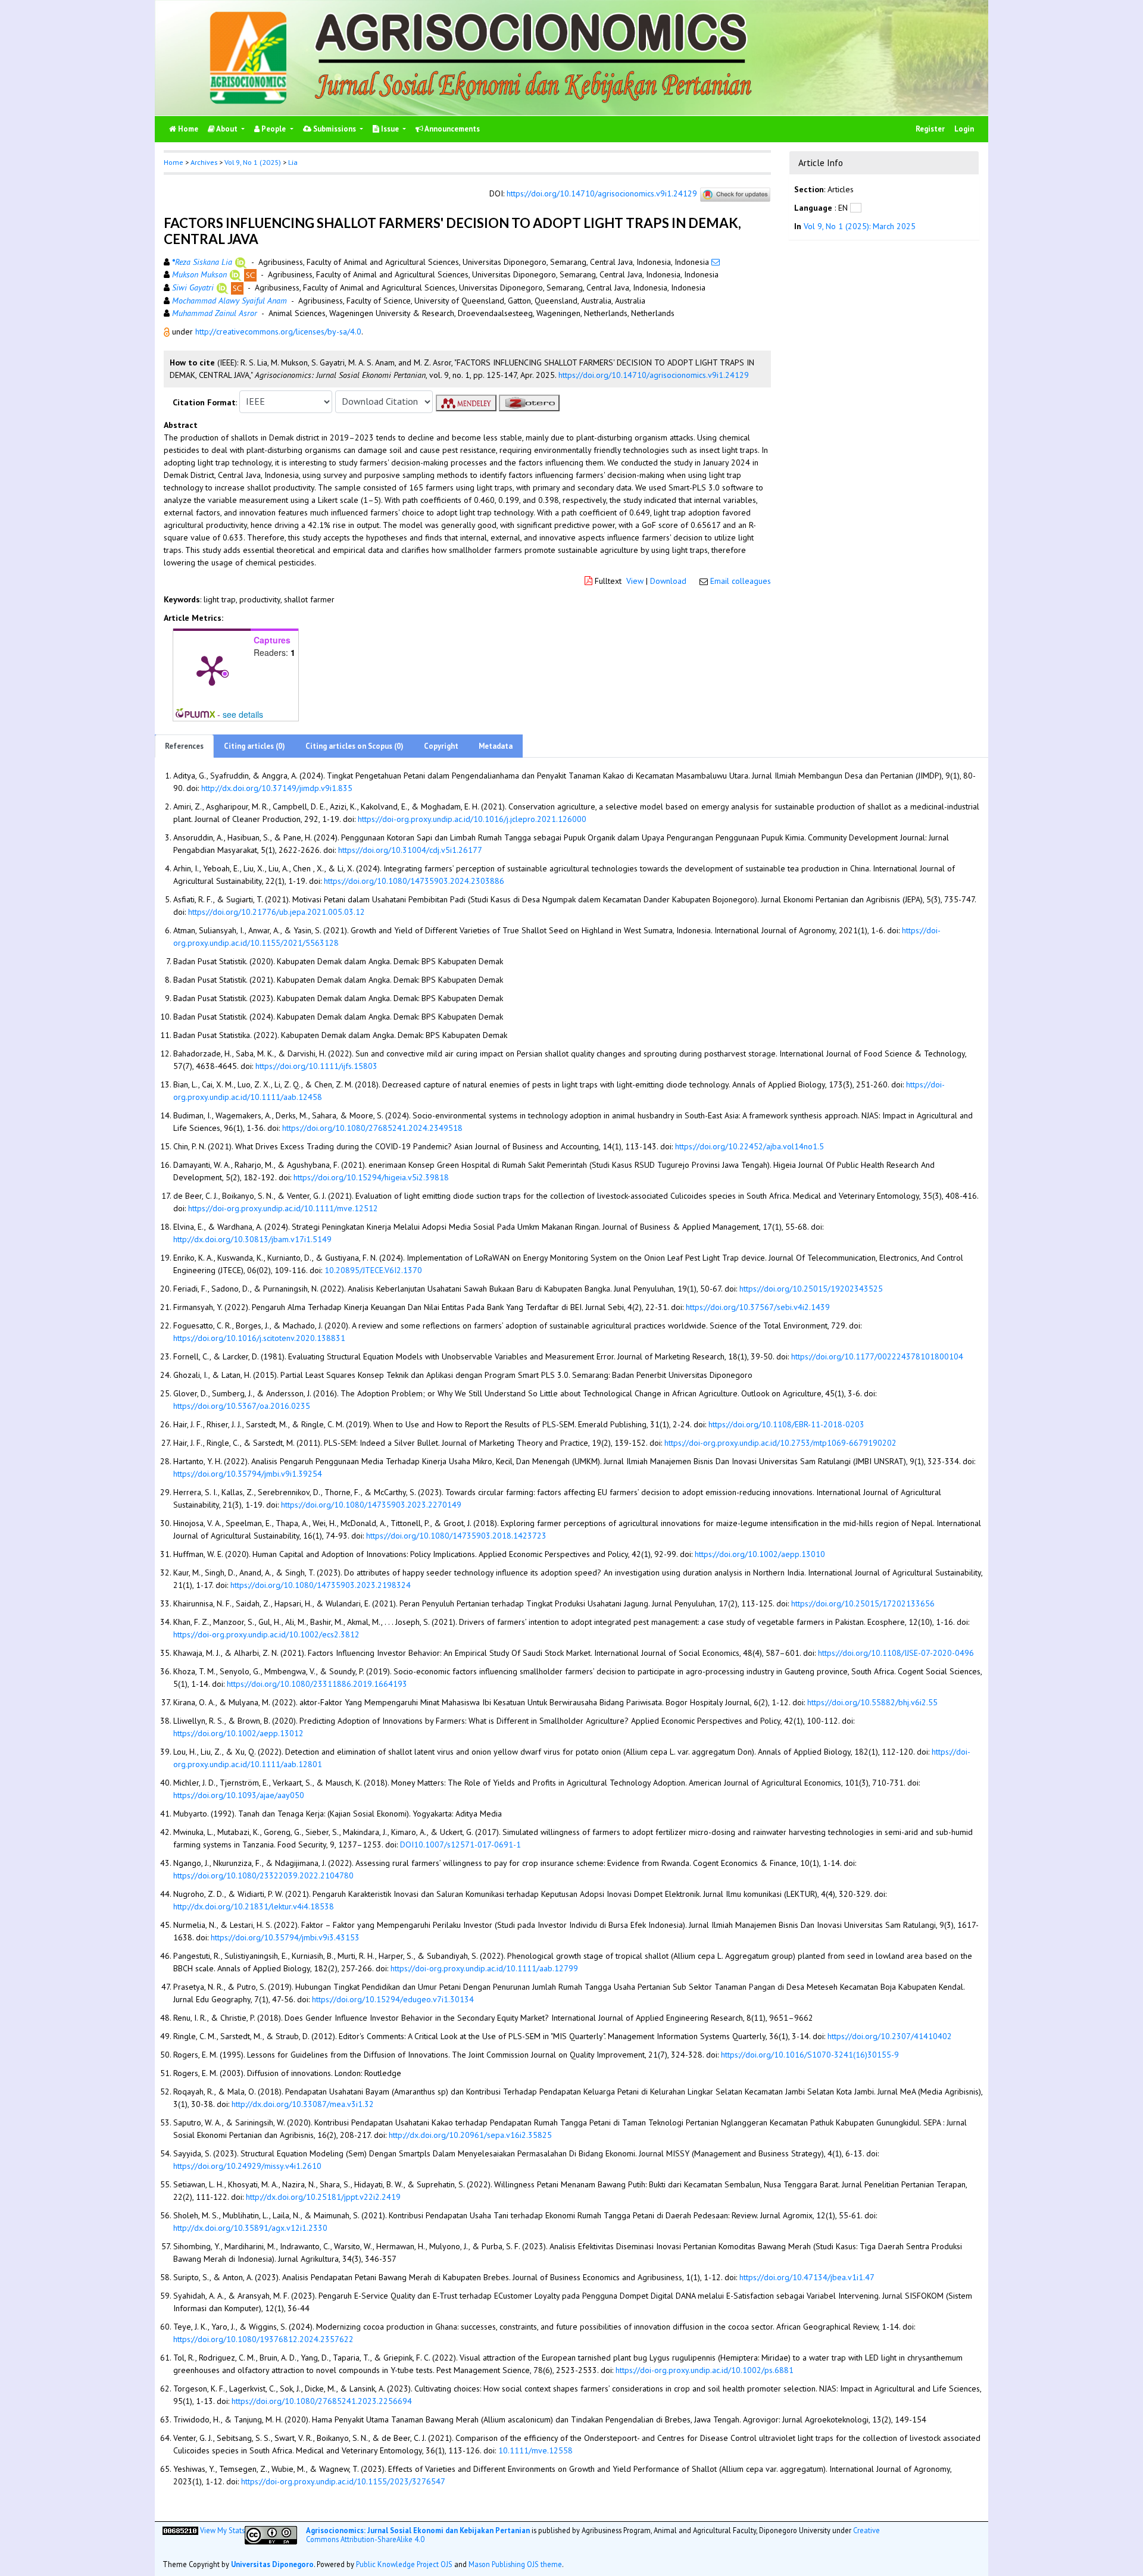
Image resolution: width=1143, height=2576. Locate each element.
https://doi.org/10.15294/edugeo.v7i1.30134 (393, 1999)
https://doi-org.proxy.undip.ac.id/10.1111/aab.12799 (484, 1968)
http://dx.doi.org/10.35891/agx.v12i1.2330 (250, 2228)
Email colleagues (741, 581)
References (184, 746)
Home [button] (174, 162)
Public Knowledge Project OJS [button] (404, 2564)
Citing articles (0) (254, 746)
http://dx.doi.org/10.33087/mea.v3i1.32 (303, 2104)
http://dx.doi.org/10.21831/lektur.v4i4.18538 (254, 1906)
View (635, 581)
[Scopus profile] (250, 274)
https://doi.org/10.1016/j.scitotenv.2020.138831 (259, 1338)
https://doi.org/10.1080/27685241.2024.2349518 (372, 1128)
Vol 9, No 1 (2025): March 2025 (860, 226)
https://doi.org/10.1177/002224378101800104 (877, 1356)
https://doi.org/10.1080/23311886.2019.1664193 (317, 1684)
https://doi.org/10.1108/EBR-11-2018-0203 (786, 1424)
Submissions (335, 129)
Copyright (441, 746)
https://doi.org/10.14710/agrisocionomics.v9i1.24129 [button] (654, 375)
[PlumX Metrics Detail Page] (212, 670)
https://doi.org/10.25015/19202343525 (811, 1289)
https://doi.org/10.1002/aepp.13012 (238, 1733)
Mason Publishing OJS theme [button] (515, 2564)
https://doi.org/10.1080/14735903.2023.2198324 (321, 1585)
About (227, 129)
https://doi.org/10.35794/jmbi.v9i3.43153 (285, 1937)
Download (668, 581)
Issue (390, 129)
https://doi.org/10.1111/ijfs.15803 (316, 1066)
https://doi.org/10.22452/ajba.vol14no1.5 (749, 1146)
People (274, 129)
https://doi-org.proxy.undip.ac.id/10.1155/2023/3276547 (343, 2481)
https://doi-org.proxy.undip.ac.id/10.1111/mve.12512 (283, 1208)
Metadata (496, 746)
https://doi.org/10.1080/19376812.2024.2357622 (263, 2339)
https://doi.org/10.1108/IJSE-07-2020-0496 (896, 1653)
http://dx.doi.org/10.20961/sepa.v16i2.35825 (470, 2135)
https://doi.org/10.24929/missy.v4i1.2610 (247, 2166)
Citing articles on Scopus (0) (355, 746)
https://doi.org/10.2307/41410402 (890, 2036)
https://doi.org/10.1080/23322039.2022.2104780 (263, 1875)
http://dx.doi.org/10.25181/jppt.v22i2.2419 (323, 2197)
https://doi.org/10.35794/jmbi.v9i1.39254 (248, 1474)
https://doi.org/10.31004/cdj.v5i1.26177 (410, 850)
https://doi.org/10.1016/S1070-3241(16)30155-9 (810, 2055)
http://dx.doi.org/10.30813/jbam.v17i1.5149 (252, 1239)
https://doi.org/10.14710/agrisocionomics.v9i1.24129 (602, 193)
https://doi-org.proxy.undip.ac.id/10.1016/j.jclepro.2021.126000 (472, 819)
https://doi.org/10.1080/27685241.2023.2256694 (322, 2401)
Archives (204, 162)
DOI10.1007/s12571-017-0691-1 (460, 1845)
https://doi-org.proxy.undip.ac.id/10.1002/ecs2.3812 (266, 1634)
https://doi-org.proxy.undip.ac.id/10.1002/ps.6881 (705, 2370)
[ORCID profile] (241, 262)
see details (243, 714)
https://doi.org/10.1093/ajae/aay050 (239, 1795)
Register (930, 129)
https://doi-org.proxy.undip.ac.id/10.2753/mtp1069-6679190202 (780, 1443)
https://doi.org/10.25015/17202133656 (863, 1603)
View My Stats (222, 2530)
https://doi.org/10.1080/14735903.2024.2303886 (414, 881)
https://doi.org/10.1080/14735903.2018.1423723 (456, 1536)
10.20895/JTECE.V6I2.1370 (373, 1270)
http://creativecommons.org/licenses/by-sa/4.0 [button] (278, 332)
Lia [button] (293, 162)
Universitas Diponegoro (272, 2564)
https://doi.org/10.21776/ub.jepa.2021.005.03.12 (277, 912)
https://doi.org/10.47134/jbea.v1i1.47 (807, 2277)
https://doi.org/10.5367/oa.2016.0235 (242, 1406)
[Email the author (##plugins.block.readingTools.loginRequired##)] (716, 262)
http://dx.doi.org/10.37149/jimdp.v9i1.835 (277, 788)
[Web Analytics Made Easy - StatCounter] (180, 2530)
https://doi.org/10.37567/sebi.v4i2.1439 (758, 1307)
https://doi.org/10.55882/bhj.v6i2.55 (872, 1702)
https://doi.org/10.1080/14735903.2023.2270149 (371, 1505)
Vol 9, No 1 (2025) (253, 162)
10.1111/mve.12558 (535, 2450)
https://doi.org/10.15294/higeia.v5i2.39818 (371, 1177)
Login (964, 129)
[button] (168, 332)
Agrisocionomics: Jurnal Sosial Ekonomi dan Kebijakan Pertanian (418, 2530)
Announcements (452, 129)
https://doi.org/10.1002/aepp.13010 (760, 1554)
